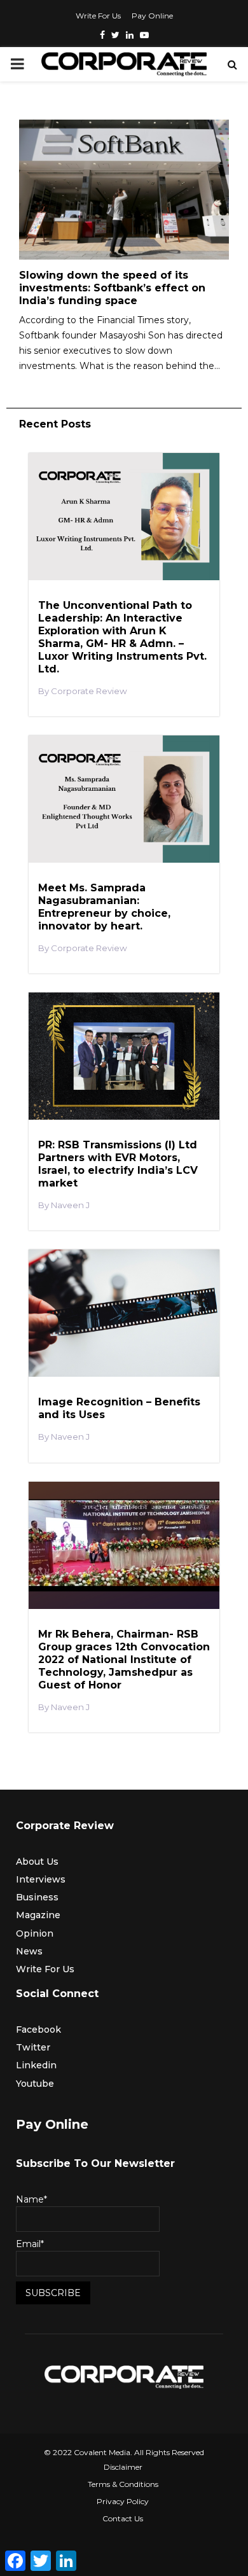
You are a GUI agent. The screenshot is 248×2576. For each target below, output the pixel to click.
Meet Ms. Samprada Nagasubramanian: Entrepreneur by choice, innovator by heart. (104, 907)
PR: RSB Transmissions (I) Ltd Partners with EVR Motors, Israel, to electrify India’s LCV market (118, 1164)
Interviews (41, 1879)
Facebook (38, 2029)
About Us (37, 1862)
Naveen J (70, 1205)
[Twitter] (115, 35)
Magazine (38, 1915)
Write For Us (98, 16)
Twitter (33, 2047)
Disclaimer (123, 2467)
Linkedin (36, 2065)
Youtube (35, 2084)
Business (37, 1897)
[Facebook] (102, 35)
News (29, 1951)
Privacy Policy (123, 2501)
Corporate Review (89, 691)
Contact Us (123, 2518)
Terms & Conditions (123, 2484)
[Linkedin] (130, 35)
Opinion (35, 1933)
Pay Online (152, 16)
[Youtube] (144, 35)
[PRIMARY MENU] (17, 64)
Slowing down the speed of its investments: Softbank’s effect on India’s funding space (112, 288)
